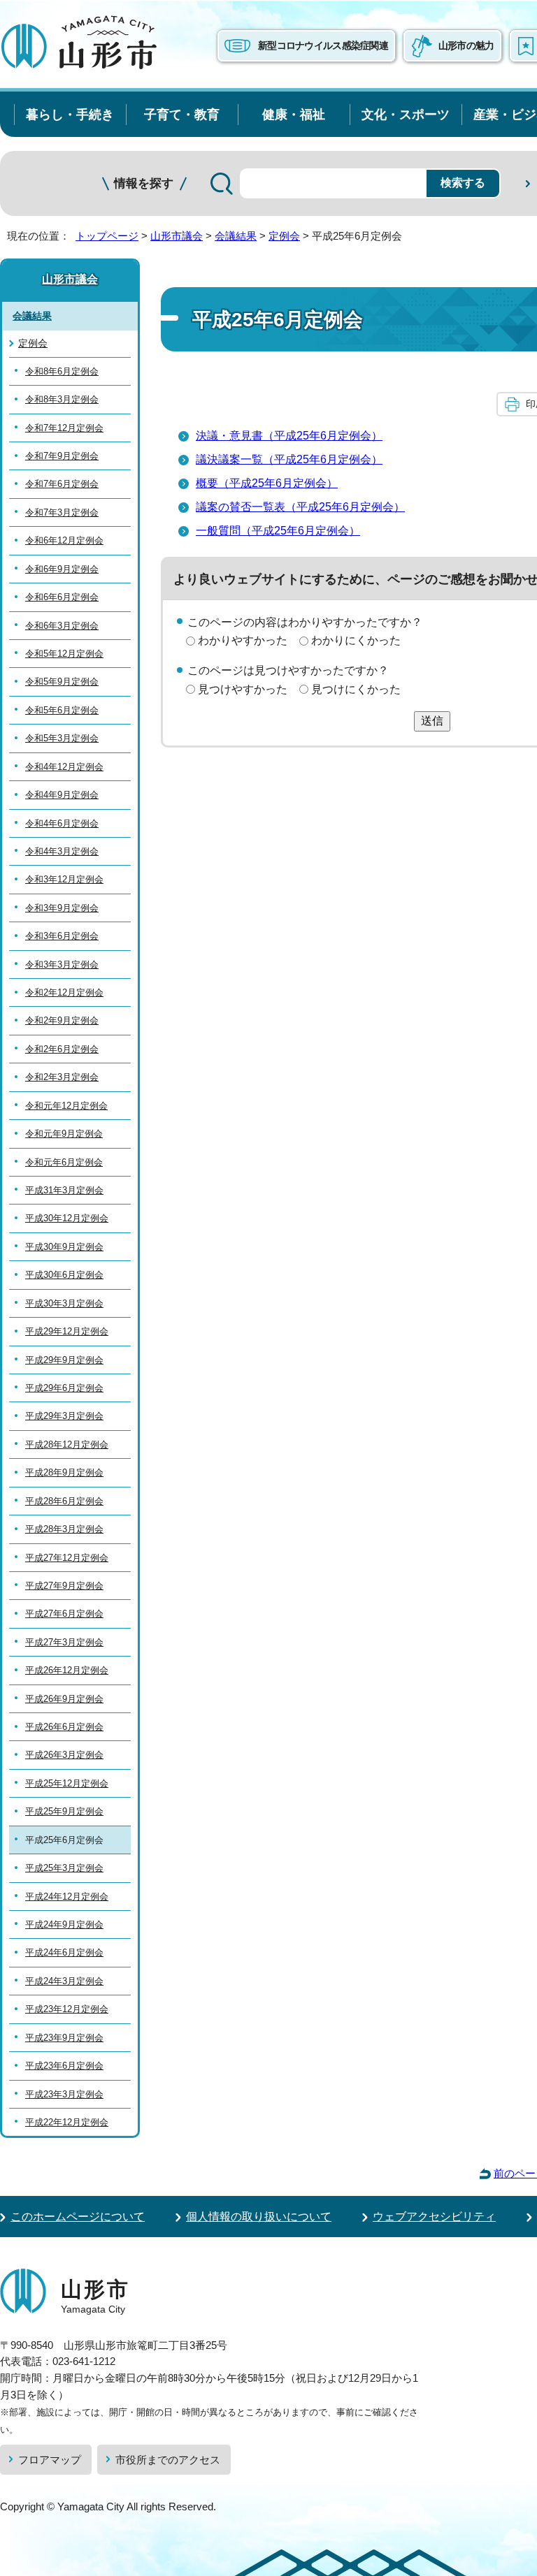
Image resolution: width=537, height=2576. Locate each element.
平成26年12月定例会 (67, 1670)
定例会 (284, 236)
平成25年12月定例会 (67, 1783)
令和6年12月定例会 (64, 540)
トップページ (107, 236)
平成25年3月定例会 (64, 1868)
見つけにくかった (356, 689)
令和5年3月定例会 (62, 738)
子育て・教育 (182, 114)
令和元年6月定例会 (64, 1162)
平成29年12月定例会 (67, 1331)
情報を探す (144, 183)
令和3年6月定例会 (62, 936)
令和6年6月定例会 (62, 597)
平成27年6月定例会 (64, 1614)
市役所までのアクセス (168, 2460)
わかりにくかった (356, 640)
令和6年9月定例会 (62, 569)
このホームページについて (78, 2217)
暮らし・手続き (70, 114)
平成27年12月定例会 (67, 1558)
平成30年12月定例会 (67, 1218)
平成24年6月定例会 (64, 1952)
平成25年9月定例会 (64, 1811)
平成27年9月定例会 (64, 1586)
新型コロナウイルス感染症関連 (323, 45)
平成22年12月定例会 (67, 2122)
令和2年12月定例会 (64, 992)
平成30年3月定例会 (64, 1303)
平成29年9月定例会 (64, 1360)
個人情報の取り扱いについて (259, 2217)
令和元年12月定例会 (66, 1106)
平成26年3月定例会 (64, 1755)
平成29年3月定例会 (64, 1416)
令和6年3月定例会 (62, 626)
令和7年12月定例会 (64, 428)
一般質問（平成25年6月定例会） (278, 531)
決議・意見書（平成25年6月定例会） (289, 436)
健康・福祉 (294, 114)
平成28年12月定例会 (67, 1445)
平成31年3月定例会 (64, 1190)
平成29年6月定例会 (64, 1388)
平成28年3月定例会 (64, 1529)
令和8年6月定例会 (62, 371)
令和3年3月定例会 (62, 965)
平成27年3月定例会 (64, 1642)
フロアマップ (50, 2460)
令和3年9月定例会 (62, 908)
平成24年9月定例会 (64, 1924)
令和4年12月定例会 (64, 767)
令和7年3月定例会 (62, 512)
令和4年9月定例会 (62, 795)
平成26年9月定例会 (64, 1699)
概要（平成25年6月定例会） (267, 483)
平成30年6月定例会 (64, 1275)
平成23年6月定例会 (64, 2066)
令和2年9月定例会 (62, 1020)
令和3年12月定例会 (64, 879)
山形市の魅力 (466, 45)
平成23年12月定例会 (67, 2009)
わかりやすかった (243, 640)
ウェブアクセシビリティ (434, 2217)
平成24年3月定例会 (64, 1981)
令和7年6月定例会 (62, 484)
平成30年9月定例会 (64, 1247)
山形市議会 (177, 236)
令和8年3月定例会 (62, 399)
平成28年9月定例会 (64, 1472)
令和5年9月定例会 (62, 682)
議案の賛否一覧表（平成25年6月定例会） (300, 507)
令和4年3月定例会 (62, 851)
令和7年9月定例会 (62, 456)
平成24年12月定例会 (67, 1897)
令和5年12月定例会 (64, 654)
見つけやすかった (243, 689)
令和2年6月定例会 (62, 1049)
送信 (432, 721)
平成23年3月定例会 (64, 2094)
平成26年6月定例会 (64, 1727)
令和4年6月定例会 (62, 823)
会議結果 (236, 236)
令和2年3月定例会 (62, 1077)
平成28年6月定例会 (64, 1501)
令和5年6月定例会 (62, 710)
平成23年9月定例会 (64, 2038)
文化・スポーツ (406, 114)
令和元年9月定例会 (64, 1134)
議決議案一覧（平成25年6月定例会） (289, 459)
